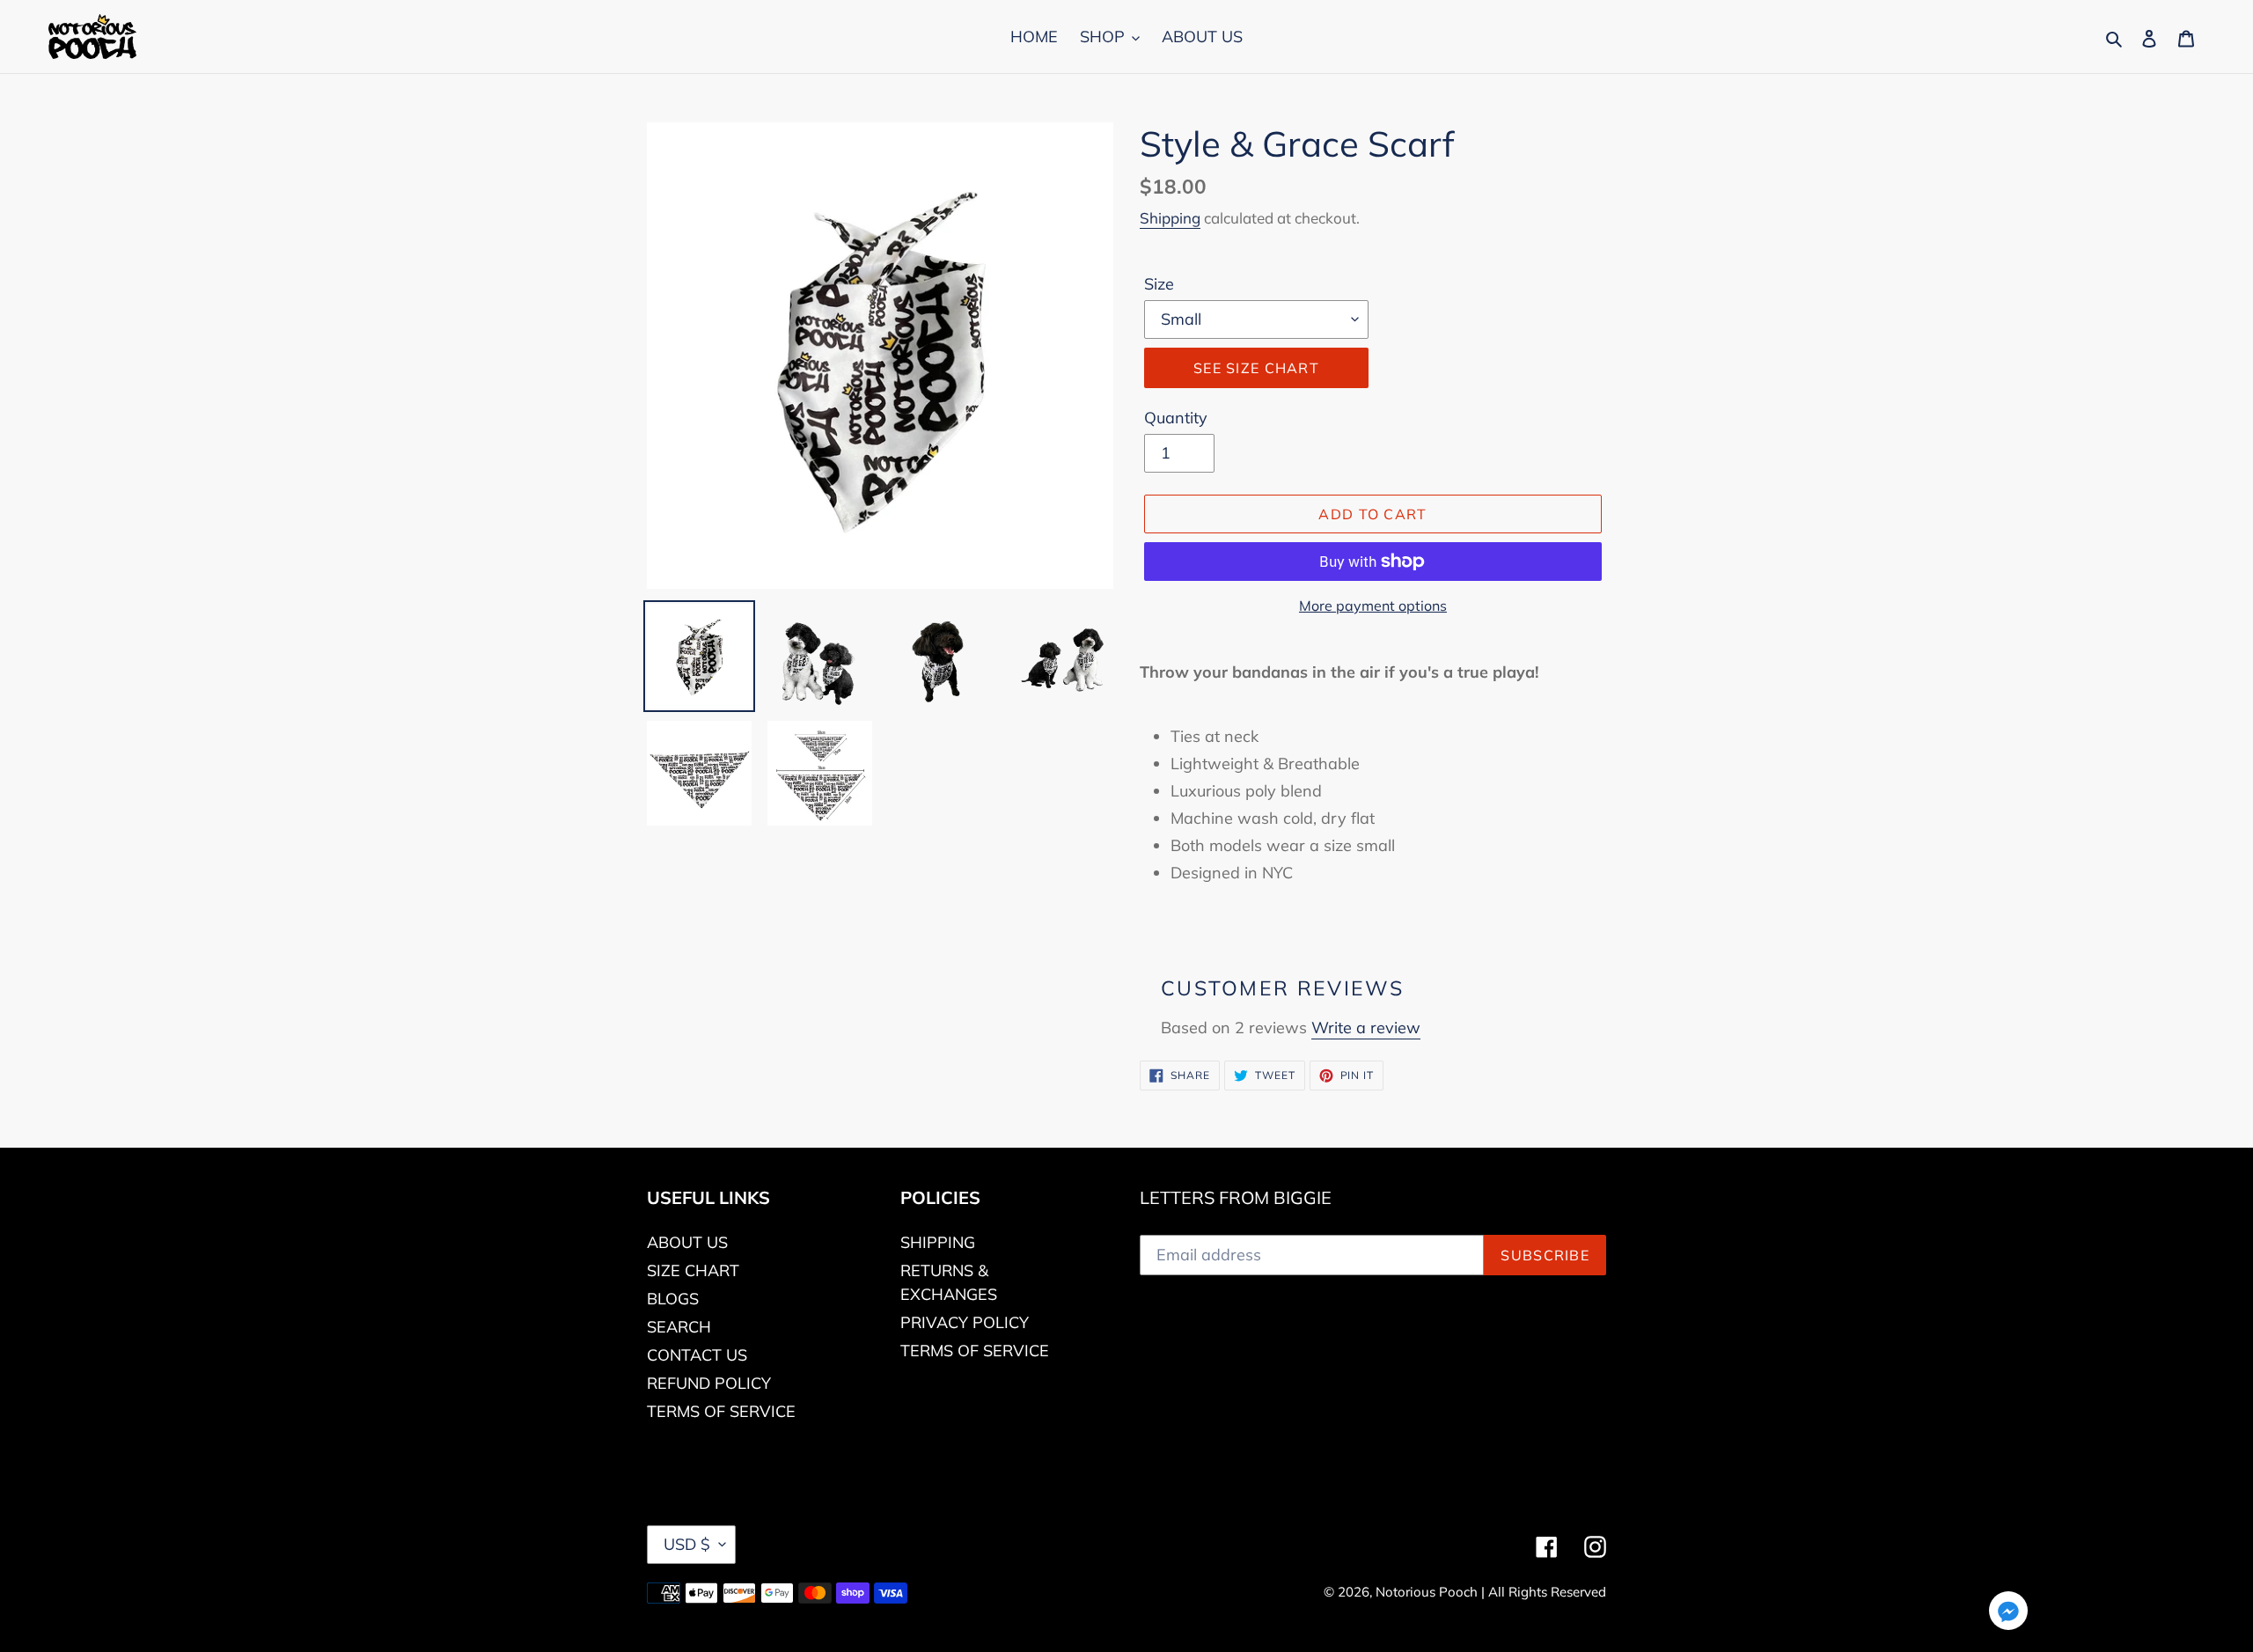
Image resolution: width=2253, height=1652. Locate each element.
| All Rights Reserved (1544, 1592)
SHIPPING (938, 1242)
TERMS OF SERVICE (721, 1411)
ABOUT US (687, 1242)
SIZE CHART (693, 1270)
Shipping (1170, 218)
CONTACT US (697, 1355)
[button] (2008, 1614)
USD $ (687, 1544)
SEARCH (679, 1327)
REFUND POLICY (709, 1383)
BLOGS (673, 1299)
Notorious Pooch (1428, 1592)
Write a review (1366, 1028)
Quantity (1176, 418)
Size (1159, 284)
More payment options (1373, 606)
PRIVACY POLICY (965, 1322)
